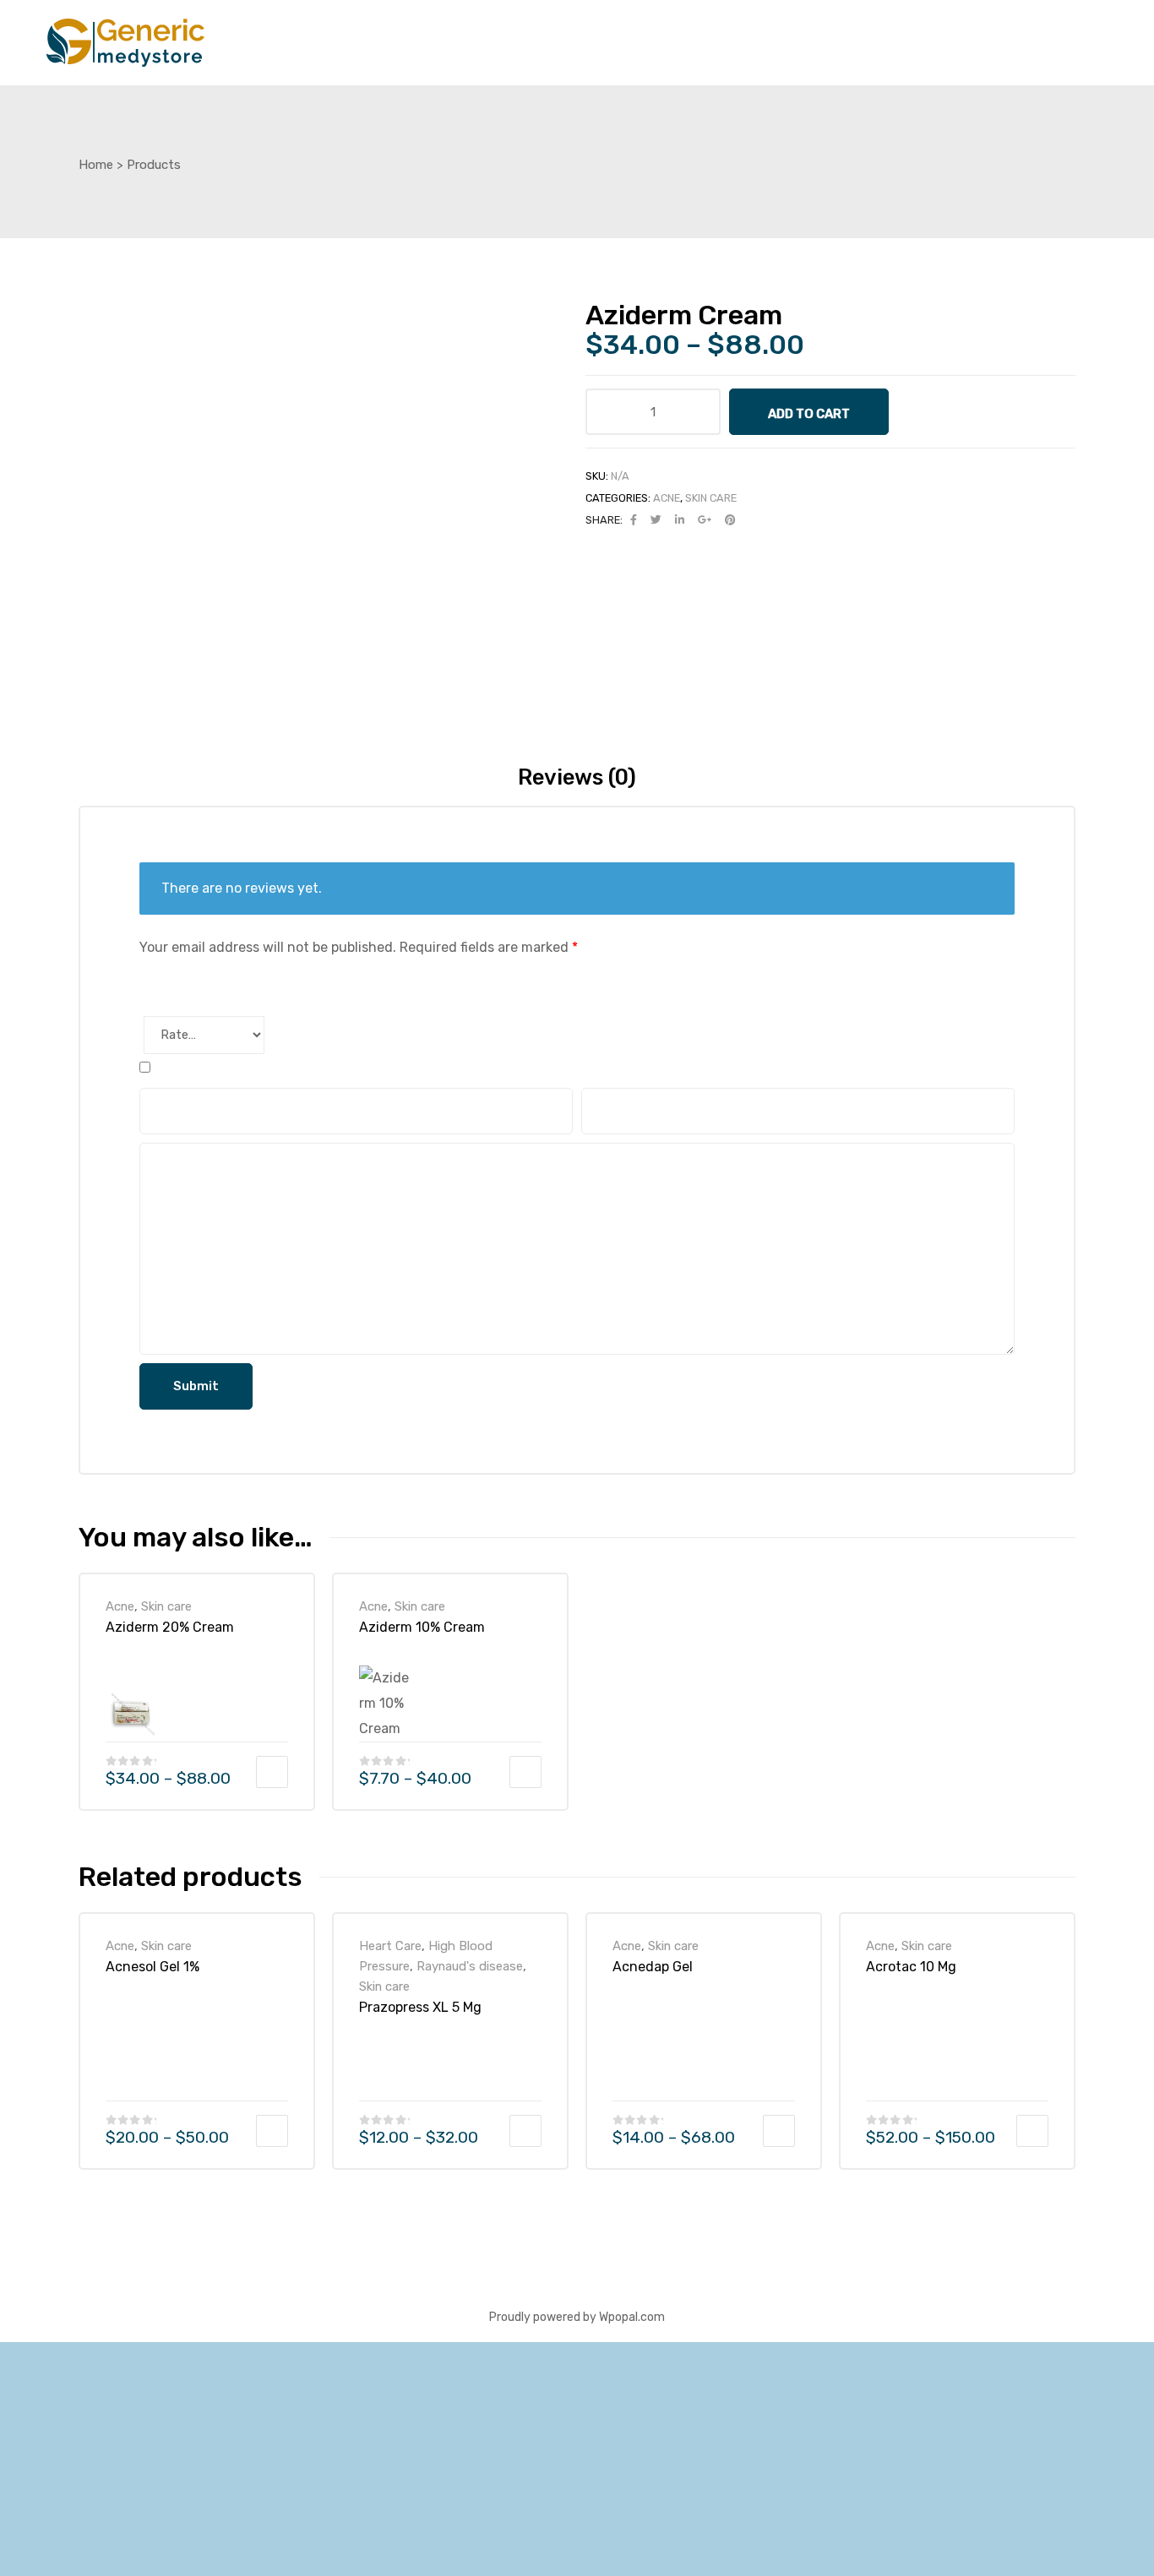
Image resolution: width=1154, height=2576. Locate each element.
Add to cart (809, 414)
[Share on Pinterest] (730, 520)
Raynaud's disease (470, 1966)
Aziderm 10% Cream (422, 1627)
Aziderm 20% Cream (170, 1627)
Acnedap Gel (653, 1967)
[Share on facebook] (634, 520)
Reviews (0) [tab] (577, 777)
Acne (667, 498)
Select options (272, 1772)
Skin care (711, 498)
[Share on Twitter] (656, 520)
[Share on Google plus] (705, 520)
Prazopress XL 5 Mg (420, 2007)
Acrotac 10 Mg (911, 1967)
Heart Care (390, 1946)
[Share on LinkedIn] (680, 520)
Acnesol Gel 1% (152, 1967)
